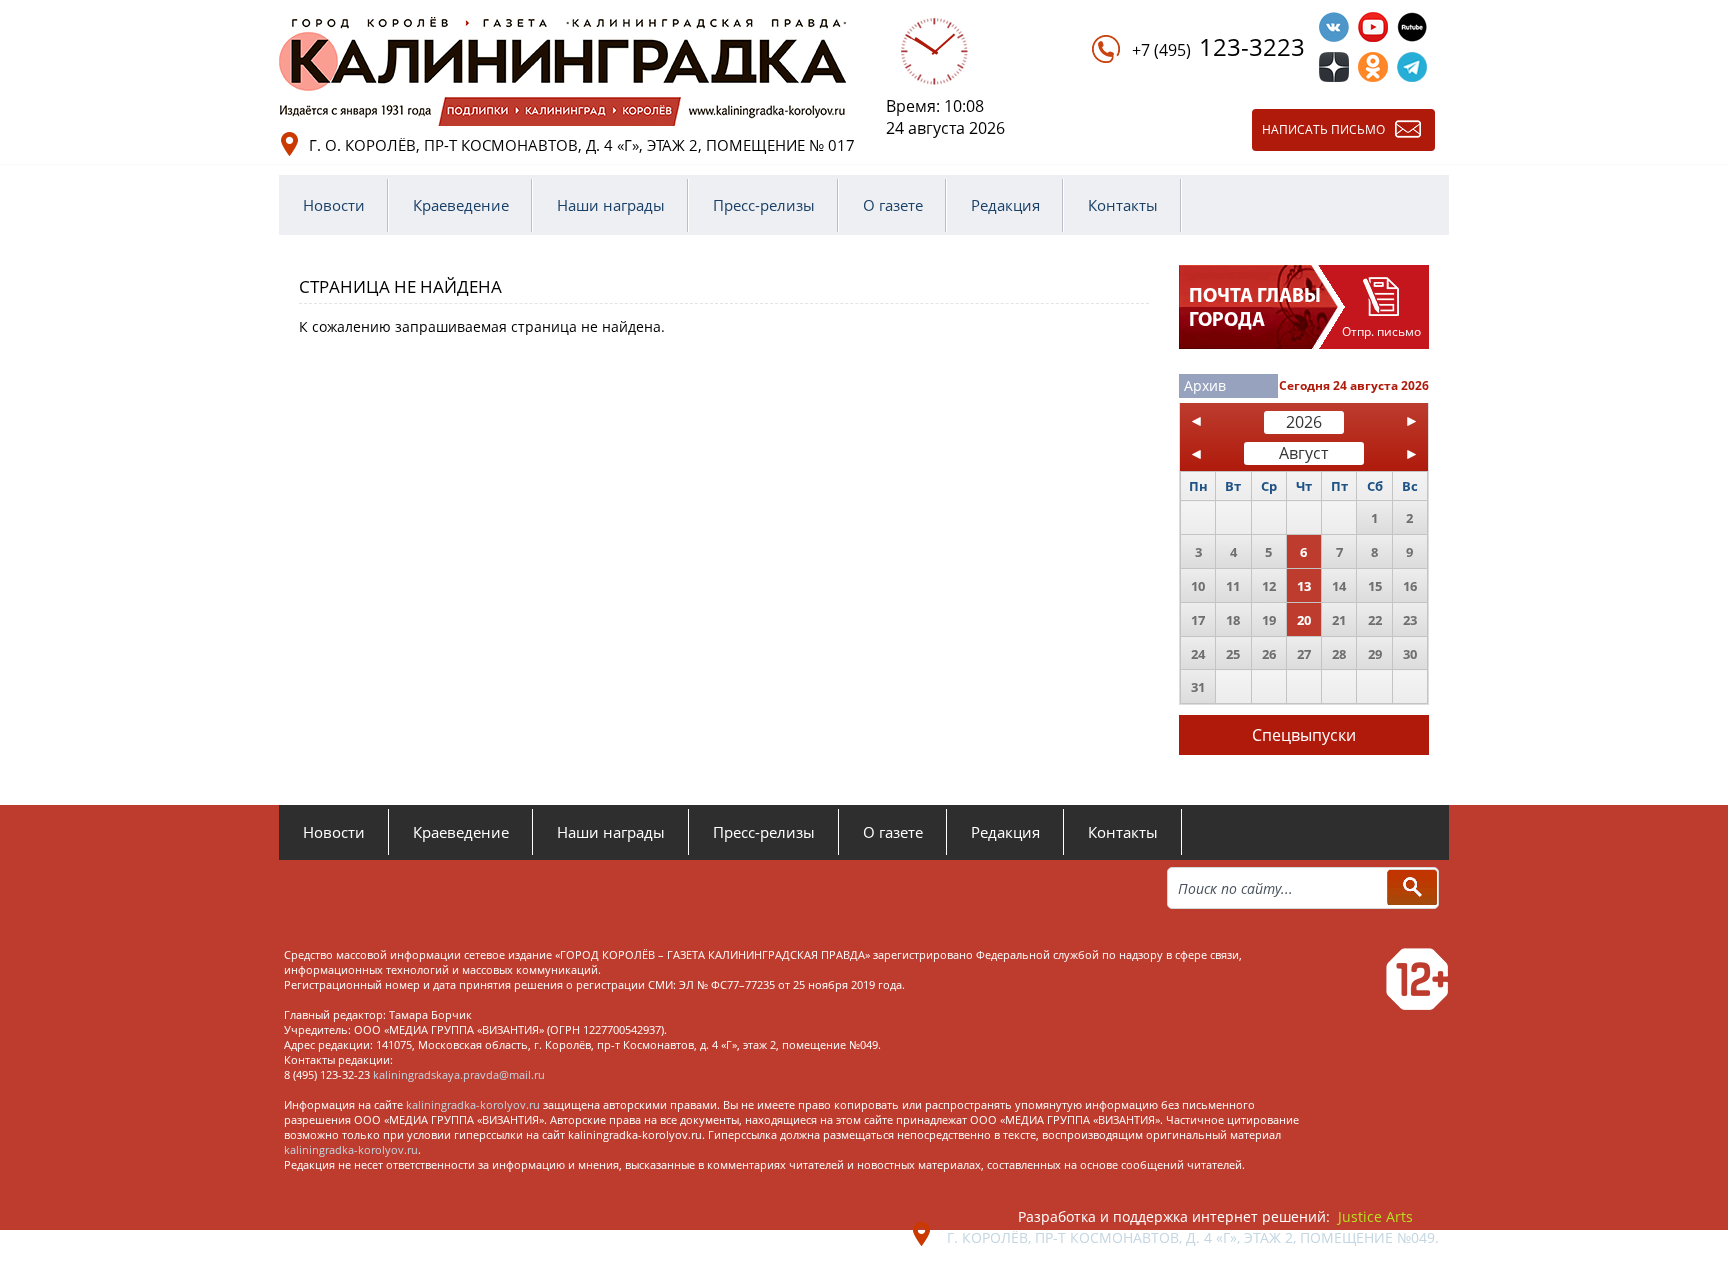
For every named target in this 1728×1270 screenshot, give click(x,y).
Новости (334, 205)
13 (1304, 586)
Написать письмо (1323, 129)
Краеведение (461, 205)
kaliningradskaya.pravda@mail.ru (459, 1074)
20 (1304, 620)
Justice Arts (1375, 1216)
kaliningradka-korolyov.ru (473, 1104)
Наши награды (611, 205)
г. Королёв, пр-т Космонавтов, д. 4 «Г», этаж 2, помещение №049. (1193, 1237)
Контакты (1123, 205)
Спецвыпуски (1304, 735)
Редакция (1005, 205)
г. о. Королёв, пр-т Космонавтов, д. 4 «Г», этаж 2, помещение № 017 (582, 145)
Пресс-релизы (764, 205)
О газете (893, 205)
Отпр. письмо (1381, 331)
